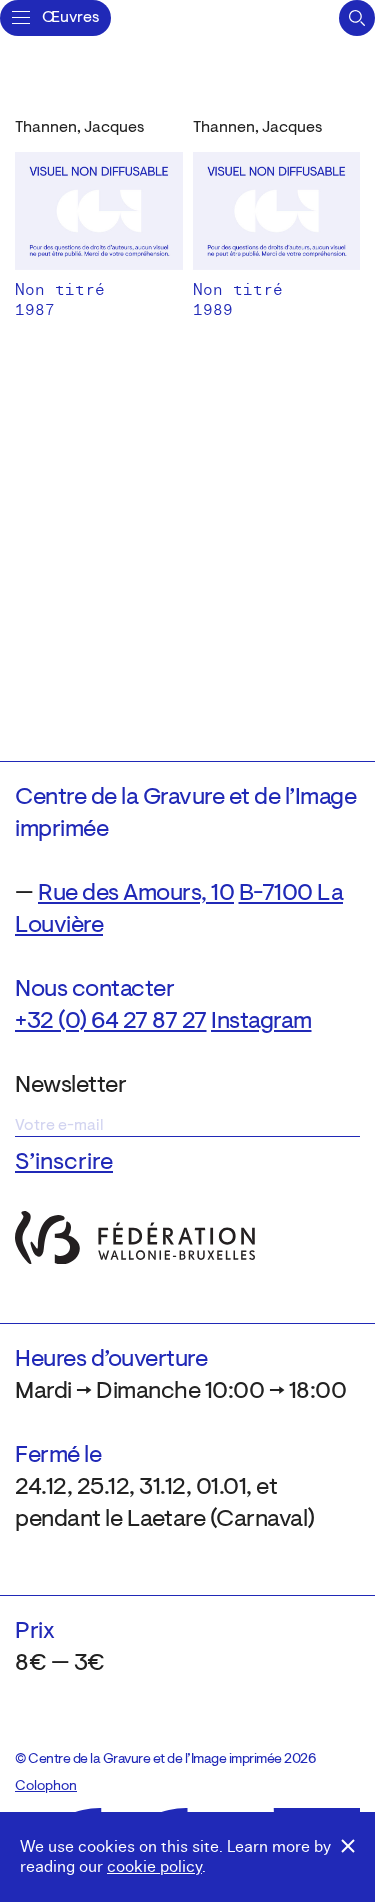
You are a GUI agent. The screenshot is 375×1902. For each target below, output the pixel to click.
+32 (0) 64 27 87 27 (111, 1022)
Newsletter (70, 1086)
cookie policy (154, 1867)
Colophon (46, 1787)
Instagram (261, 1022)
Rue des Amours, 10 (136, 894)
